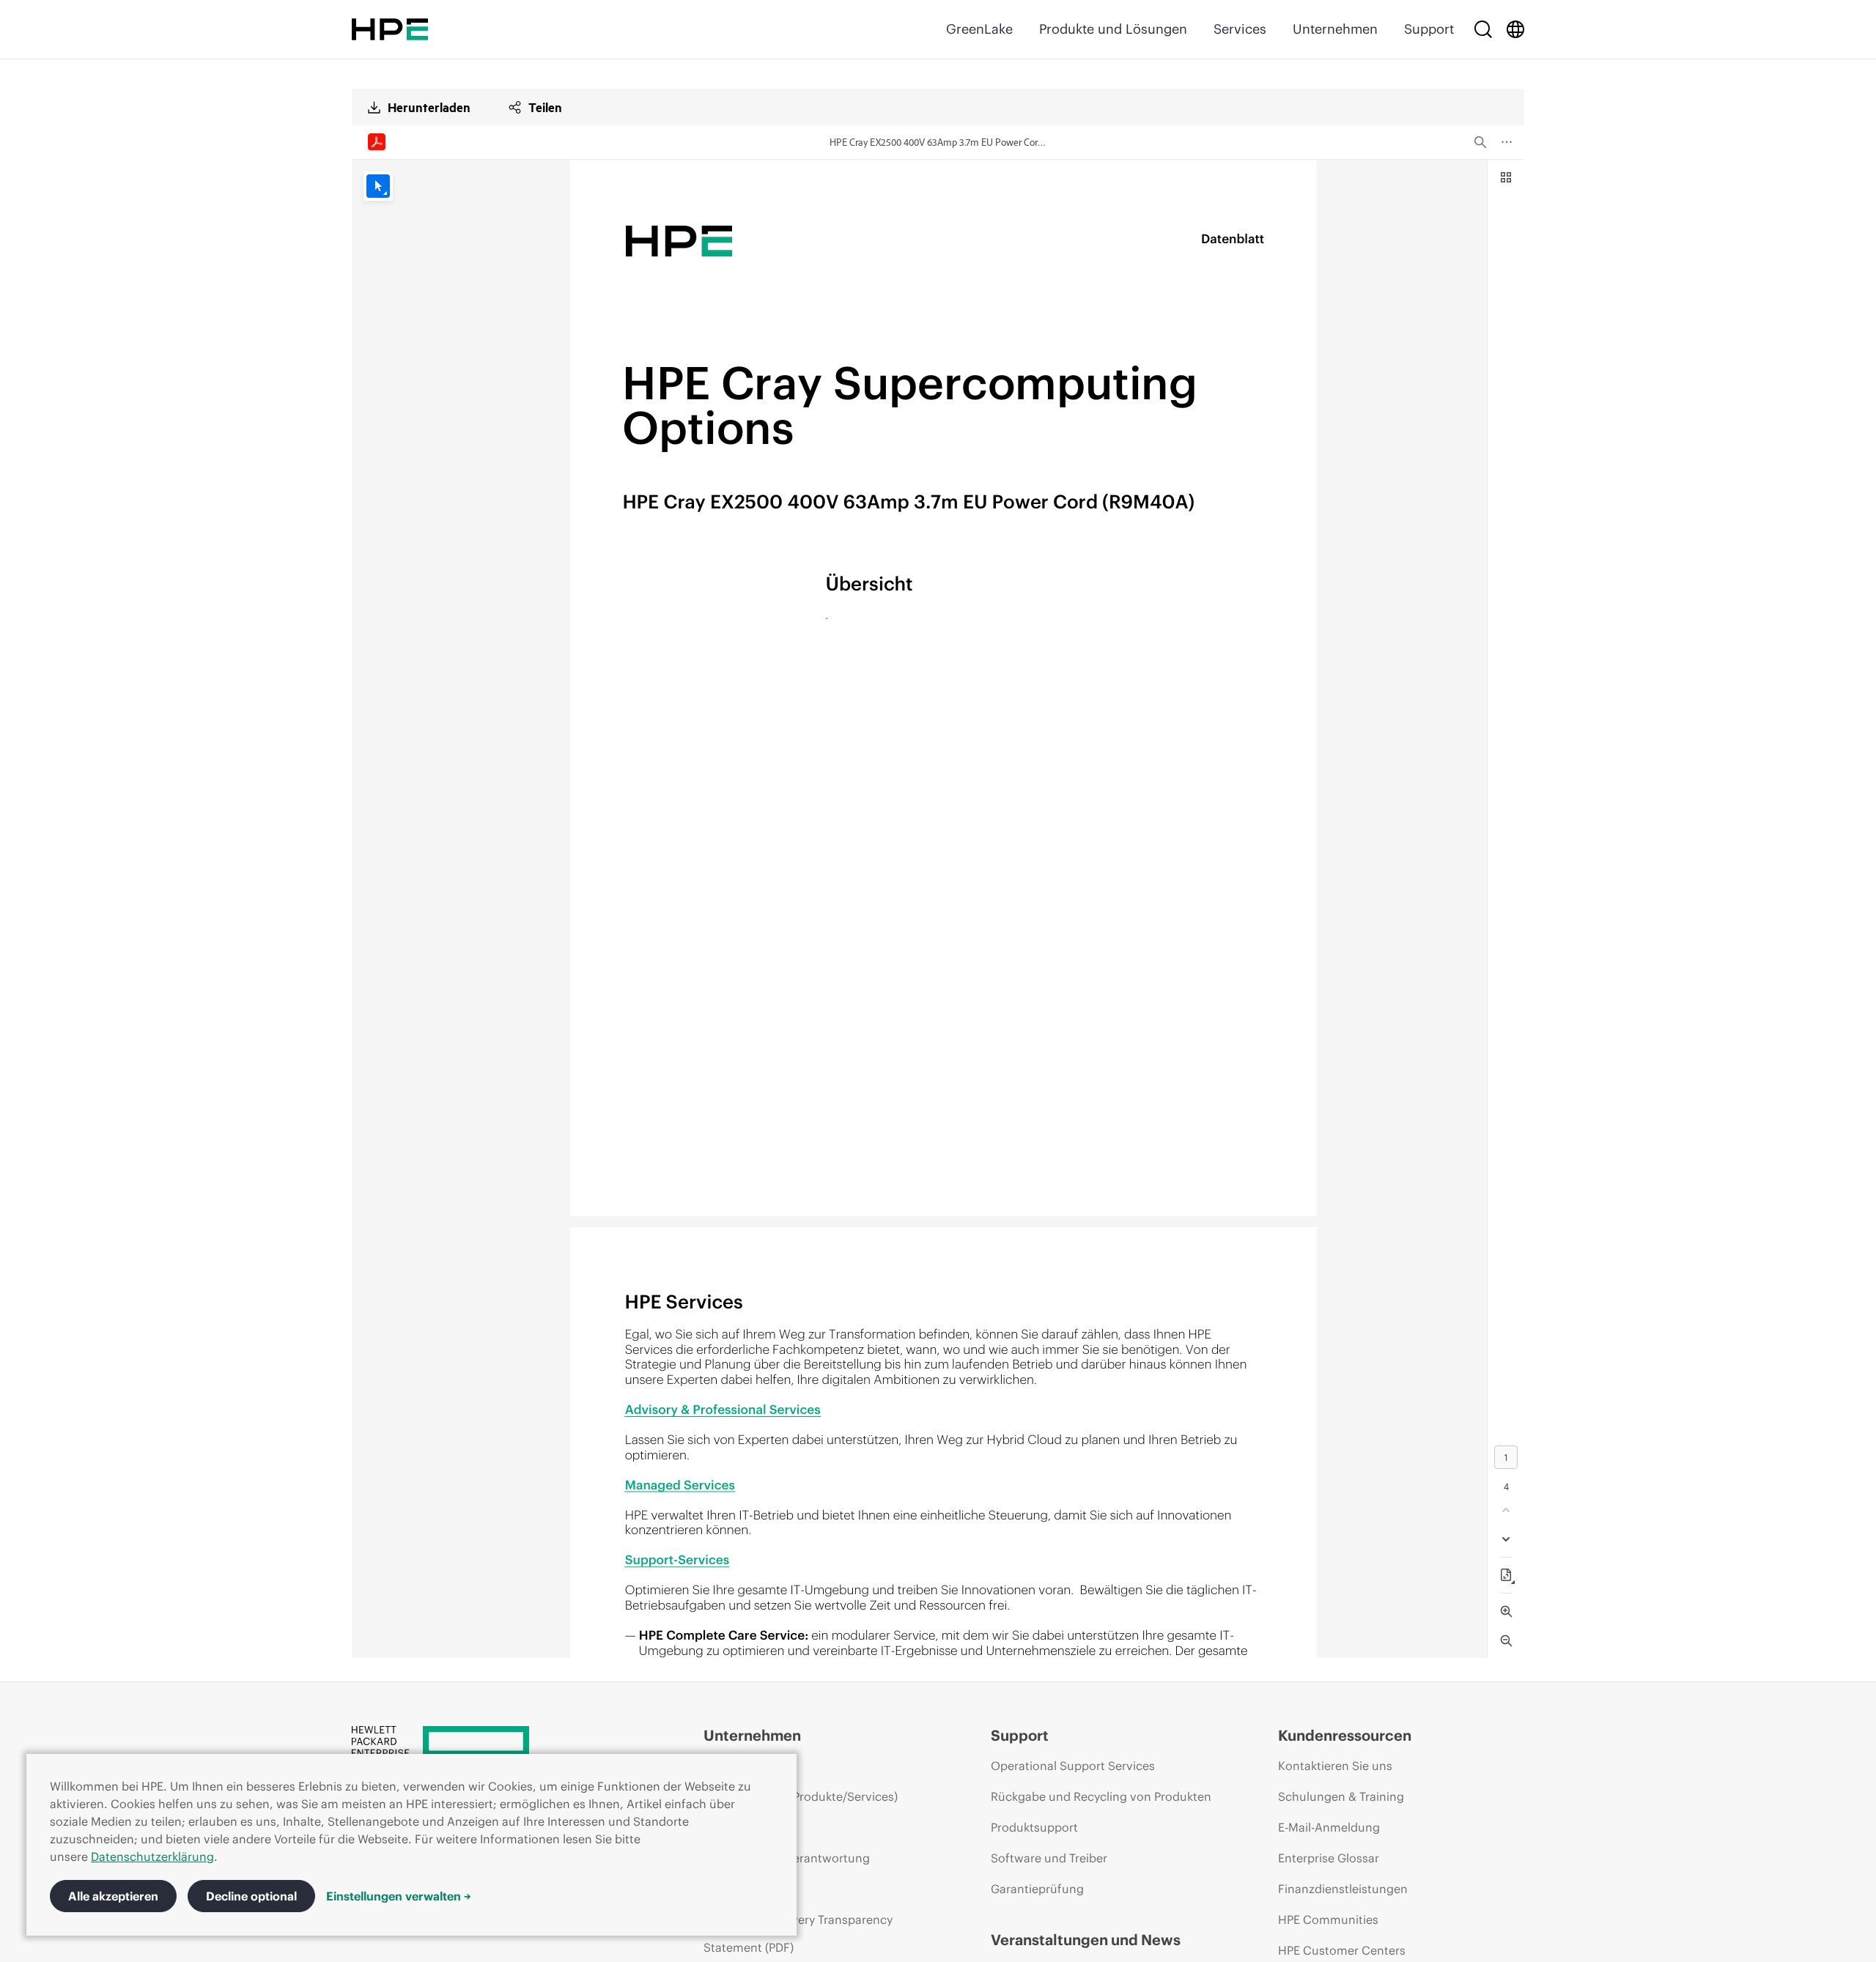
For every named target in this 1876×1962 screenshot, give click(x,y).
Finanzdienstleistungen (1343, 1889)
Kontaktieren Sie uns (1335, 1766)
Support (1429, 29)
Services (1240, 29)
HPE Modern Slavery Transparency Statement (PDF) (798, 1933)
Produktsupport (1034, 1827)
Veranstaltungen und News (1086, 1940)
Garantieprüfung (1037, 1889)
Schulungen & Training (1341, 1796)
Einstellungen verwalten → (399, 1896)
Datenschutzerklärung (152, 1857)
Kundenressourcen (1345, 1735)
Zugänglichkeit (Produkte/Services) (801, 1796)
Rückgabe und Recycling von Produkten (1101, 1796)
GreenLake (979, 29)
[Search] (1483, 29)
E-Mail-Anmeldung (1329, 1827)
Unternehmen (1335, 29)
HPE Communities (1328, 1920)
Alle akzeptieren (113, 1896)
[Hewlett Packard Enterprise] (390, 29)
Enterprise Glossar (1329, 1858)
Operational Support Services (1073, 1766)
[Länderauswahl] (1515, 29)
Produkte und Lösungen (1113, 29)
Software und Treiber (1049, 1858)
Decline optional (251, 1896)
